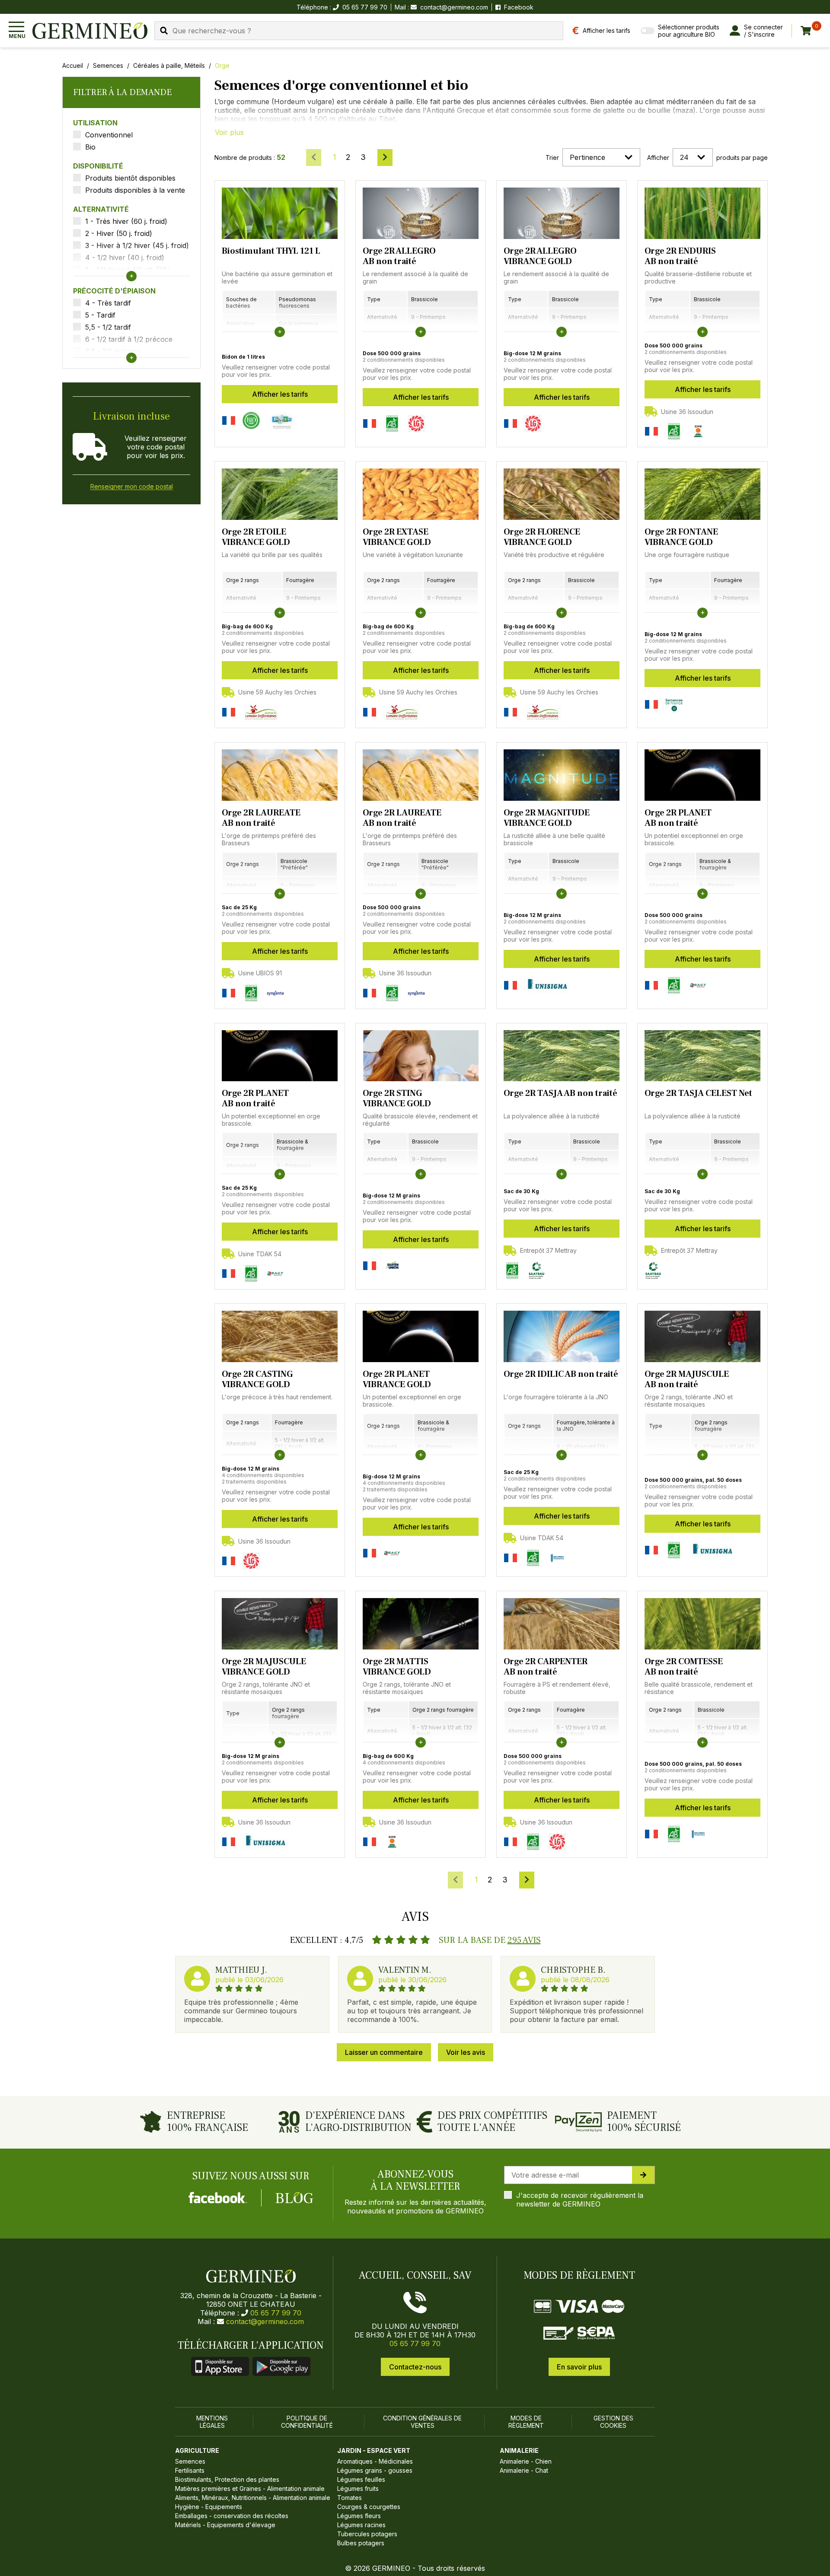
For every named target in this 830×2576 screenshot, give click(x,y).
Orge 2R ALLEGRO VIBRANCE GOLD (540, 256)
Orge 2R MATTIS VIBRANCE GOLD (397, 1667)
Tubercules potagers (367, 2534)
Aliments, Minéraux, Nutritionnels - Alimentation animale (253, 2498)
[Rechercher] (164, 30)
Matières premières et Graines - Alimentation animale (250, 2488)
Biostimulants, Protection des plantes (227, 2479)
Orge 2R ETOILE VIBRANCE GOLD (256, 537)
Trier (552, 158)
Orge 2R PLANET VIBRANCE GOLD (397, 1379)
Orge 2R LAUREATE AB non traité (261, 818)
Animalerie (519, 2450)
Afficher (658, 158)
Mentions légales (212, 2422)
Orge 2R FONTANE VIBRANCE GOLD (681, 537)
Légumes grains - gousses (375, 2470)
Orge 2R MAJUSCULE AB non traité (687, 1379)
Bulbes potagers (361, 2543)
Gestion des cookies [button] (613, 2422)
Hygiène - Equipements (209, 2507)
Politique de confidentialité (307, 2422)
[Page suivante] (385, 158)
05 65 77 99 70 (276, 2313)
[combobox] (359, 31)
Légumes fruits (358, 2488)
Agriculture (197, 2450)
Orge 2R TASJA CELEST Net (698, 1093)
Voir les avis (466, 2052)
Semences (108, 65)
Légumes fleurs (359, 2516)
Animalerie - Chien (526, 2461)
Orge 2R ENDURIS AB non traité (680, 256)
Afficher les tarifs (280, 394)
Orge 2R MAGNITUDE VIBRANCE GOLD (547, 818)
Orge (222, 65)
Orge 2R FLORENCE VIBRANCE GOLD (542, 537)
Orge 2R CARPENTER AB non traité (546, 1667)
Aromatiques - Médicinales (375, 2461)
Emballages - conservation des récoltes (232, 2516)
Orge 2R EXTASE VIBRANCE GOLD (397, 537)
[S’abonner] (643, 2175)
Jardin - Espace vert (374, 2450)
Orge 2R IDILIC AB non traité (561, 1374)
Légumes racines (361, 2525)
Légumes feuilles (361, 2479)
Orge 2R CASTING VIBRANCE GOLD (257, 1379)
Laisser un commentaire (384, 2052)
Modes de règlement (526, 2422)
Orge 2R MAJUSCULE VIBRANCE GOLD (264, 1667)
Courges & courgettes (369, 2507)
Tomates (350, 2498)
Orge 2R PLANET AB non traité (678, 818)
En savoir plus (579, 2367)
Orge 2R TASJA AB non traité (560, 1093)
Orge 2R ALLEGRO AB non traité (399, 256)
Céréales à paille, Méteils (169, 65)
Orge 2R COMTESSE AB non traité (684, 1667)
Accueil (73, 65)
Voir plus (229, 132)
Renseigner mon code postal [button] (132, 486)
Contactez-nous (415, 2367)
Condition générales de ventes (422, 2422)
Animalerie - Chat (524, 2470)
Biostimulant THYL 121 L (271, 251)
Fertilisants (190, 2470)
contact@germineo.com (454, 7)
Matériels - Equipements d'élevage (225, 2525)
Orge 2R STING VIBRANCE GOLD (397, 1099)
